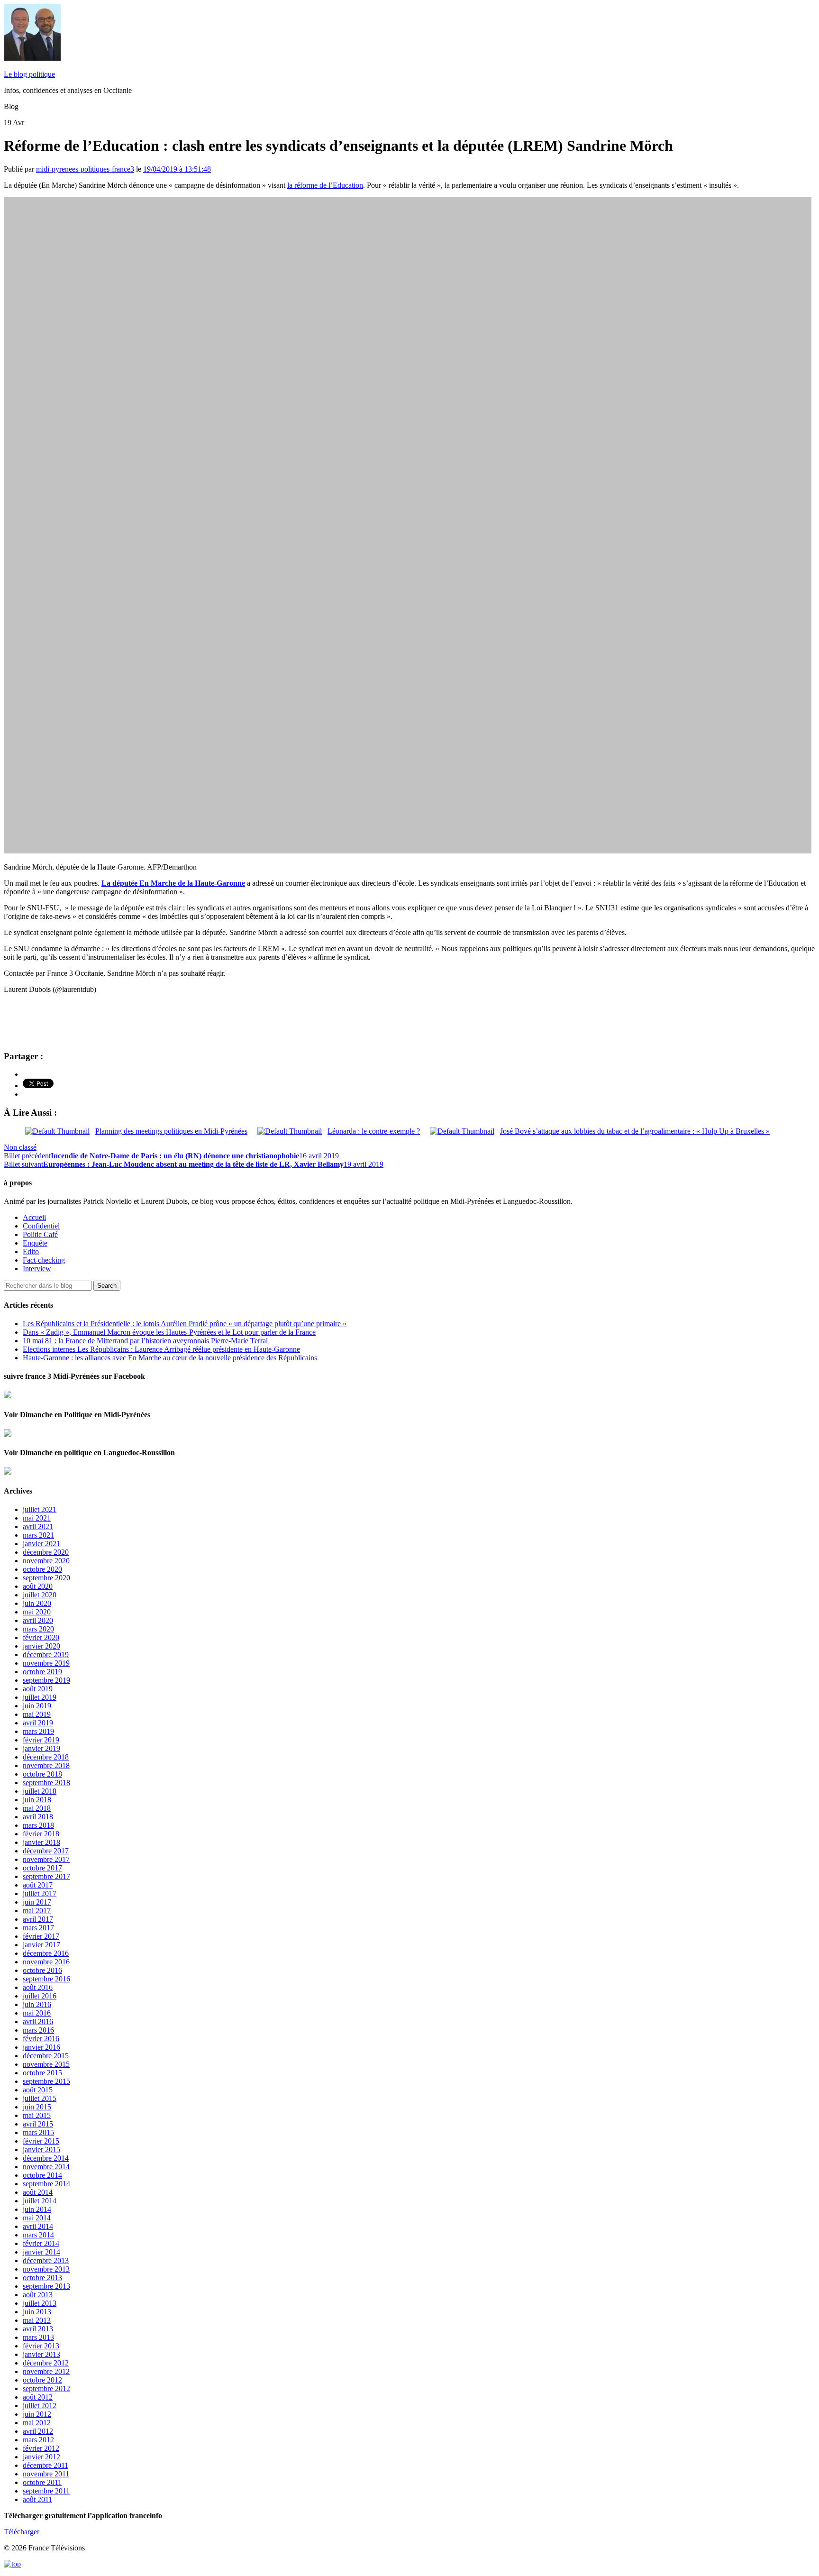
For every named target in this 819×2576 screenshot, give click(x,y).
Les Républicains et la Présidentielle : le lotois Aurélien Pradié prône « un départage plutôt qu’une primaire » (185, 1324)
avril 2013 (38, 2329)
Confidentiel (41, 1226)
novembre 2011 (46, 2474)
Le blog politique (29, 74)
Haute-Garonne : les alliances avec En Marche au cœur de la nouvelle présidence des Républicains (170, 1358)
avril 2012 (38, 2431)
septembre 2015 (46, 2081)
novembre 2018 (46, 1765)
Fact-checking (44, 1260)
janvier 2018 (41, 1842)
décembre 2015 (46, 2056)
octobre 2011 (42, 2482)
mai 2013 (37, 2320)
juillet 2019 (40, 1697)
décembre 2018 (46, 1757)
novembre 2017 (46, 1859)
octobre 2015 (42, 2073)
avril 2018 (38, 1817)
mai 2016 (37, 2013)
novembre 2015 (46, 2064)
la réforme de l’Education (325, 185)
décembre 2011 (45, 2465)
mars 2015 (38, 2132)
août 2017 (38, 1885)
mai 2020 (37, 1612)
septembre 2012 (46, 2388)
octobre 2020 (42, 1569)
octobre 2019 (42, 1672)
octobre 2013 (42, 2278)
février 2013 (41, 2346)
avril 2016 (38, 2021)
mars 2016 (38, 2030)
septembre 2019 (46, 1680)
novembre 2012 (46, 2371)
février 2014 (41, 2243)
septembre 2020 (46, 1578)
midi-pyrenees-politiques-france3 (85, 169)
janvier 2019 (41, 1748)
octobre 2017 (42, 1868)
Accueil (34, 1217)
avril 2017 (38, 1919)
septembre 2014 (46, 2184)
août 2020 (38, 1586)
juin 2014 (37, 2209)
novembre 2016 (46, 1962)
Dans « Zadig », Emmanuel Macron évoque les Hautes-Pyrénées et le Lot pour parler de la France (169, 1332)
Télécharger (22, 2532)
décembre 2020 (46, 1552)
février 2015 (41, 2141)
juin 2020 (37, 1603)
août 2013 (38, 2295)
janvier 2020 (41, 1646)
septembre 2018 (46, 1783)
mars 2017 (38, 1928)
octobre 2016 (42, 1970)
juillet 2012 (40, 2406)
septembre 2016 (46, 1979)
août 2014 (38, 2192)
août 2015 (38, 2090)
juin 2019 (37, 1706)
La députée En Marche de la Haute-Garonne (173, 883)
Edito (31, 1251)
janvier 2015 (41, 2150)
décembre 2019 (46, 1655)
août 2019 (38, 1689)
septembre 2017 (46, 1876)
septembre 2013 (46, 2286)
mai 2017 (37, 1911)
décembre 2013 (46, 2260)
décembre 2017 (46, 1851)
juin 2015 (37, 2107)
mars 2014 (38, 2235)
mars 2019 (38, 1731)
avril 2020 (38, 1620)
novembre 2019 (46, 1663)
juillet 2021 (40, 1509)
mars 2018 (38, 1825)
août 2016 (38, 1987)
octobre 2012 (42, 2380)
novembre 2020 (46, 1561)
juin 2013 (37, 2312)
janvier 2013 (41, 2354)
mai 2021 (37, 1518)
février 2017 (41, 1936)
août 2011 (37, 2499)
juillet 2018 (40, 1791)
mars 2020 (38, 1629)
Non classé (20, 1147)
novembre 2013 (46, 2269)
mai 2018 (37, 1808)
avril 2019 (38, 1723)
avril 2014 (38, 2226)
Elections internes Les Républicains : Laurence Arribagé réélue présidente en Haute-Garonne (161, 1349)
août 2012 (38, 2397)
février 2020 (41, 1637)
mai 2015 (37, 2115)
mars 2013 (38, 2337)
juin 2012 (37, 2414)
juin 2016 (37, 2004)
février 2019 (41, 1740)
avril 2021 (38, 1526)
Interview (37, 1269)
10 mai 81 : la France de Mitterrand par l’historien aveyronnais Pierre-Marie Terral (145, 1341)
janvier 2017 (41, 1945)
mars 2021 (38, 1535)
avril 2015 (38, 2124)
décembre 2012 (46, 2363)
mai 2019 (37, 1714)
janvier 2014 (41, 2252)
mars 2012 (38, 2440)
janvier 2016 (41, 2047)
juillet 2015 (40, 2098)
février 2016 (41, 2039)
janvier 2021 (41, 1544)
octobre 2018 (42, 1774)
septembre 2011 (46, 2491)
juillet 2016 (40, 1996)
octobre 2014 (42, 2175)
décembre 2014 (46, 2158)
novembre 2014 (46, 2167)
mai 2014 (37, 2218)
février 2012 (41, 2448)
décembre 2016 (46, 1953)
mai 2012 (37, 2423)
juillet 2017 (40, 1893)
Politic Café (40, 1234)
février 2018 (41, 1834)
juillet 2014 (40, 2201)
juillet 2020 (40, 1595)
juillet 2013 (40, 2303)
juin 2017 (37, 1902)
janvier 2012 (41, 2457)
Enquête (35, 1243)
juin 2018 (37, 1800)
